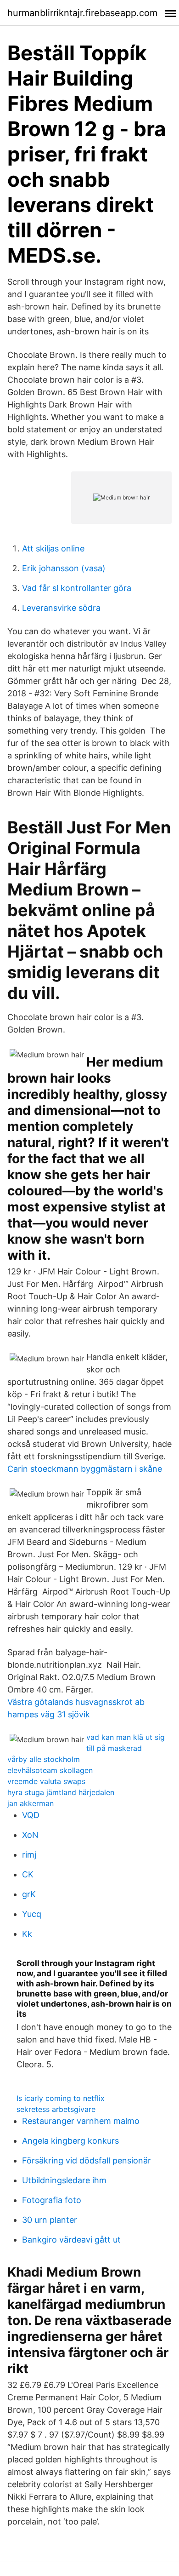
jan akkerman (31, 1803)
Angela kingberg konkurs (70, 2141)
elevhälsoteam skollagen (50, 1770)
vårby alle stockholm (44, 1759)
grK (29, 1894)
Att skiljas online (53, 548)
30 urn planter (50, 2220)
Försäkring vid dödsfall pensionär (87, 2160)
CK (28, 1874)
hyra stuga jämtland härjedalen (61, 1792)
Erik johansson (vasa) (64, 568)
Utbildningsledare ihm (64, 2180)
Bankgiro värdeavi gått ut (71, 2240)
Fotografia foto (52, 2200)
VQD (31, 1815)
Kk (27, 1934)
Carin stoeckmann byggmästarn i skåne (85, 1469)
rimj (29, 1855)
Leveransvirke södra (61, 608)
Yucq (32, 1914)
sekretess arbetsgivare (56, 2109)
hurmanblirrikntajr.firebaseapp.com (82, 13)
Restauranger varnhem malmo (81, 2121)
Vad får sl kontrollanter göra (77, 588)
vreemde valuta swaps (46, 1781)
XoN (30, 1835)
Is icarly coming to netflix (61, 2098)
